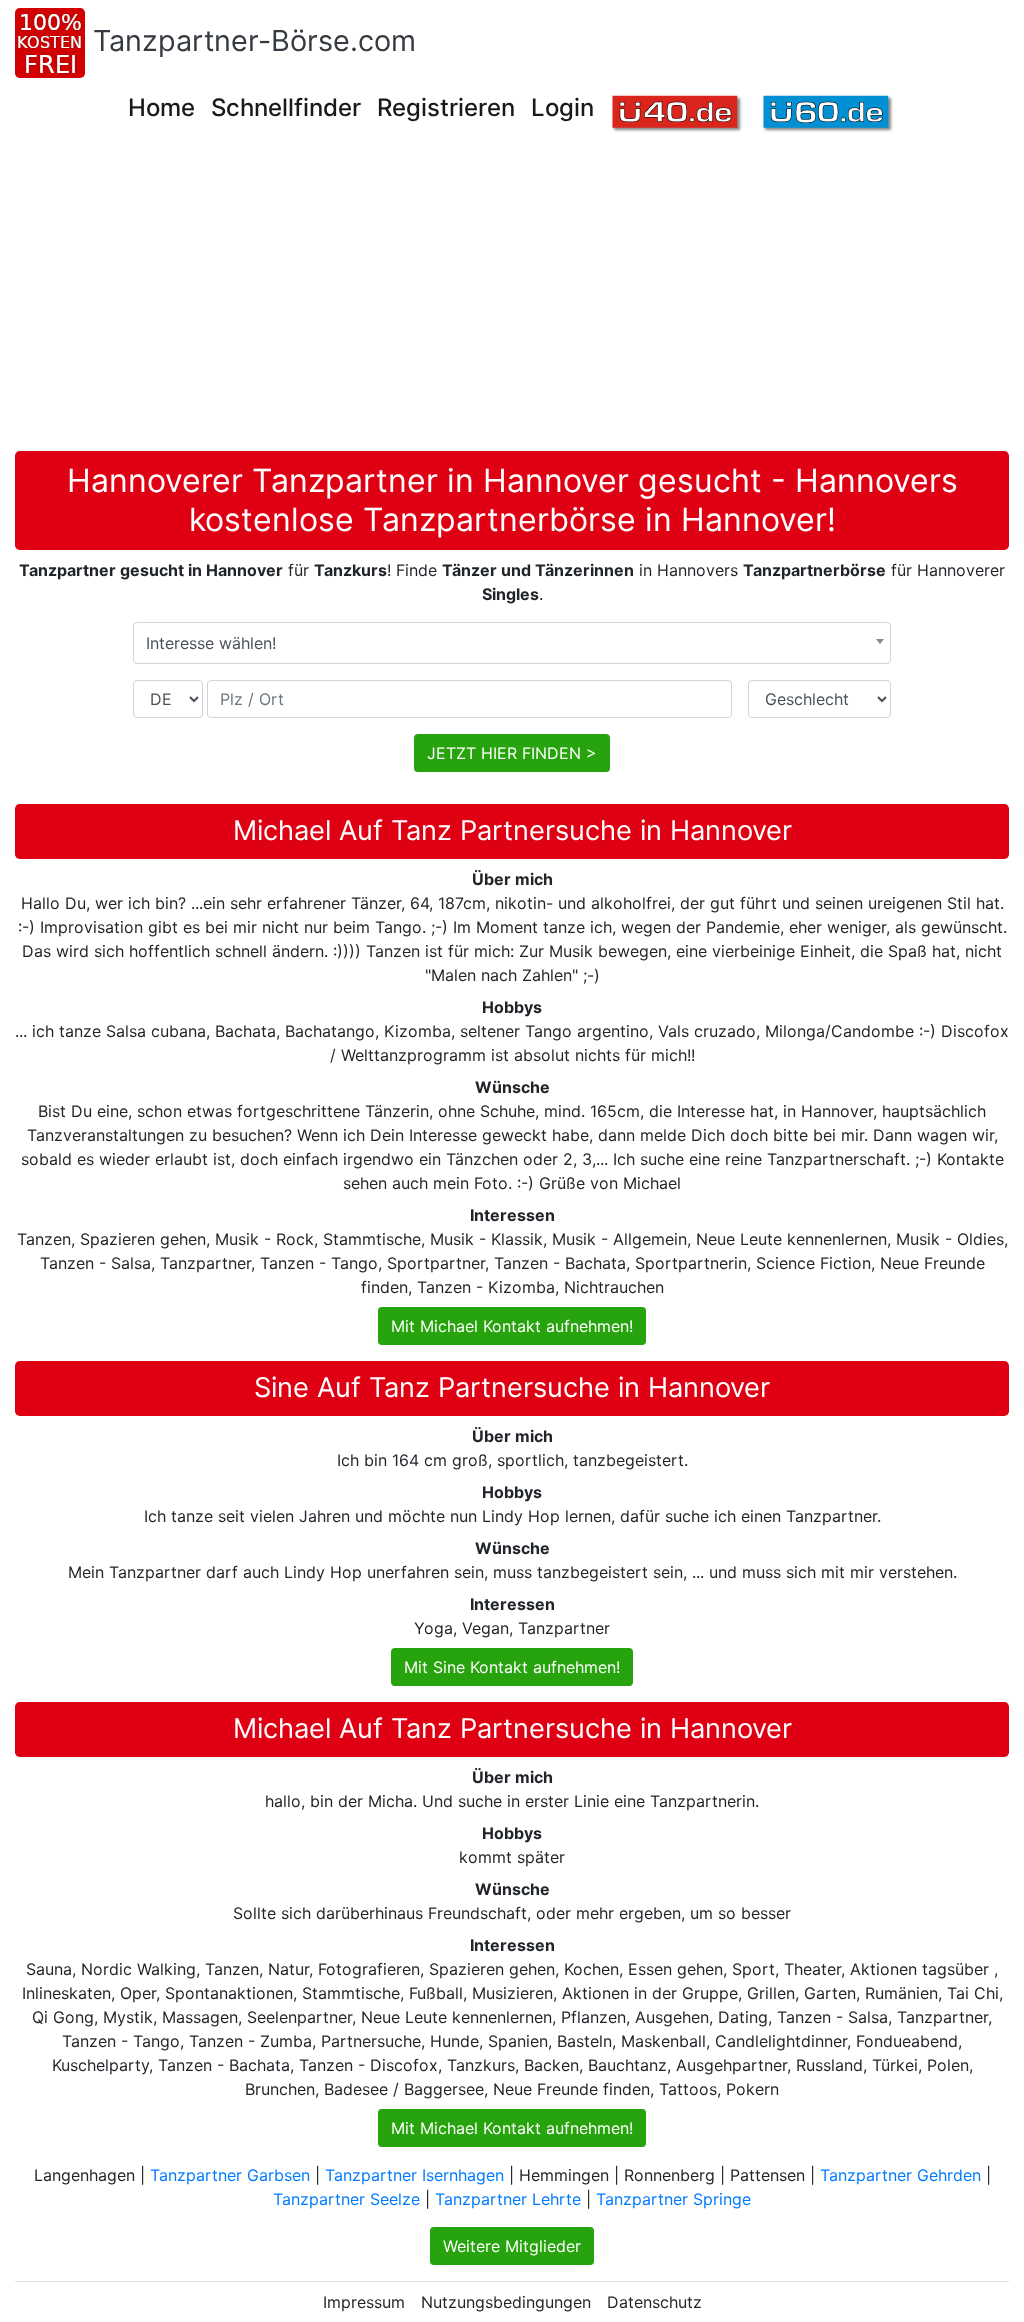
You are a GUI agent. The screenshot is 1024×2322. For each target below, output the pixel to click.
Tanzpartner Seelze (346, 2199)
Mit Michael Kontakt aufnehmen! (512, 1326)
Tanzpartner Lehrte (508, 2199)
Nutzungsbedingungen (506, 2302)
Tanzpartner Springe (673, 2199)
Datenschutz (654, 2302)
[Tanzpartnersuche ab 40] (677, 114)
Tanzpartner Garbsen (230, 2175)
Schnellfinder (286, 107)
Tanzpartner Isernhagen (414, 2175)
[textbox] (512, 643)
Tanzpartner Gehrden (900, 2175)
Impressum (364, 2302)
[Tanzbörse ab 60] (828, 114)
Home (161, 107)
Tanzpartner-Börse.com (254, 40)
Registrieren (446, 107)
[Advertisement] (519, 301)
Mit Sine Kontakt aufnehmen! (512, 1667)
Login (562, 107)
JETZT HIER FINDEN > (512, 753)
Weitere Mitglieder (512, 2246)
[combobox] (512, 643)
